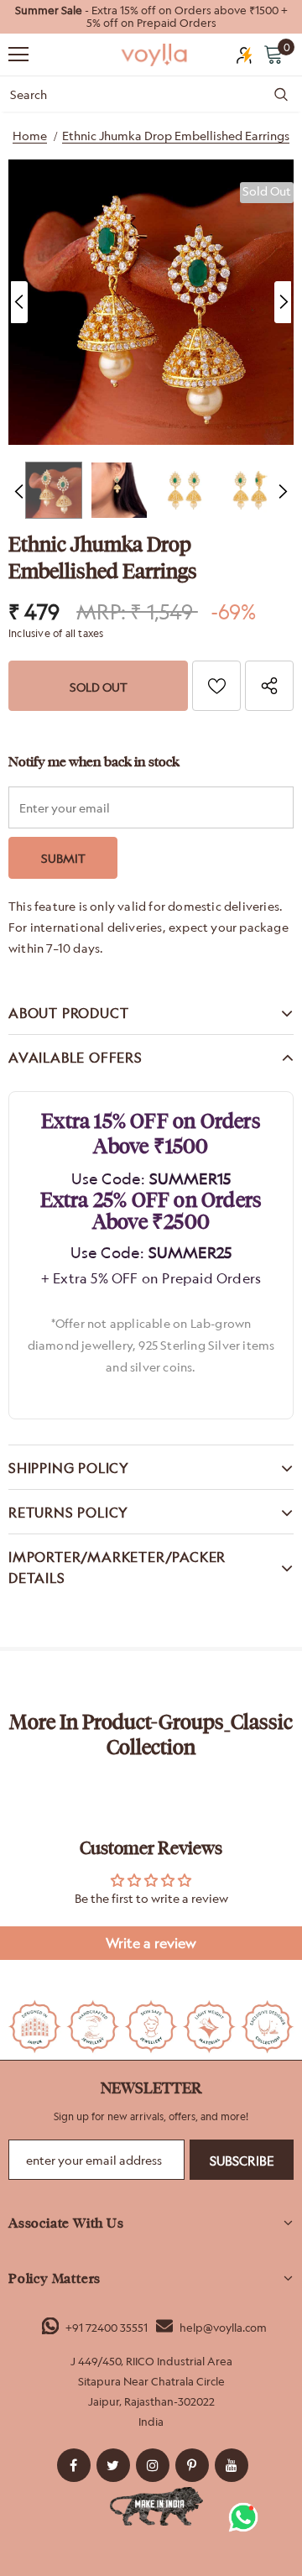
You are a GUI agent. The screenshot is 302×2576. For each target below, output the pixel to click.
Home (30, 136)
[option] (151, 17)
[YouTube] (232, 2465)
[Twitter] (113, 2465)
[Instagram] (153, 2465)
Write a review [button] (151, 1943)
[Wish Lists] (216, 686)
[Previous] (19, 302)
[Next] (283, 302)
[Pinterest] (192, 2465)
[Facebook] (74, 2465)
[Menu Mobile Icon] (18, 55)
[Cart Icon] (273, 54)
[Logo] (155, 55)
